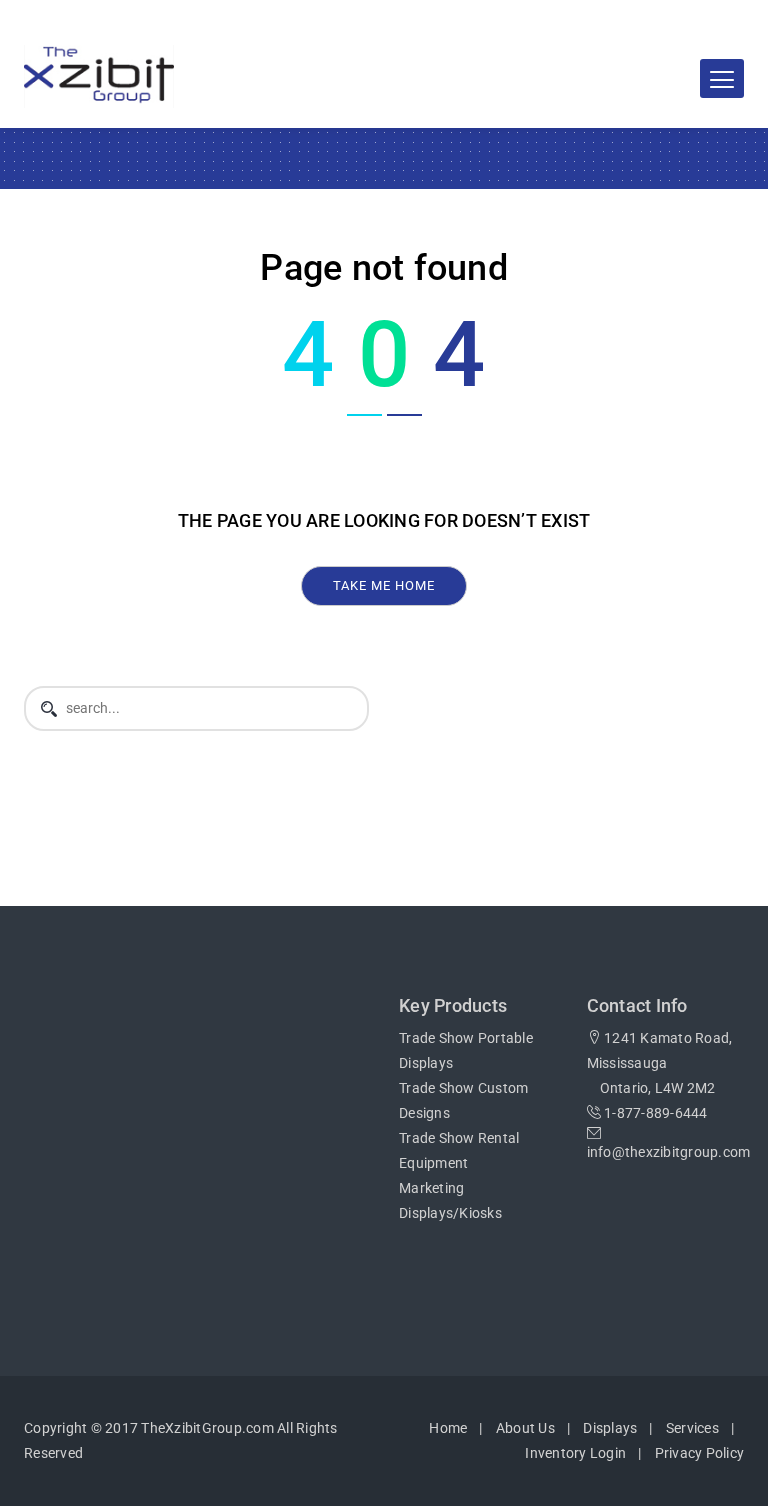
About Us (525, 1428)
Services (692, 1428)
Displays (610, 1428)
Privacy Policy (700, 1453)
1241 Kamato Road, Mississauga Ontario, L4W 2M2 (660, 1063)
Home (448, 1428)
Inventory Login (575, 1453)
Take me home (384, 585)
